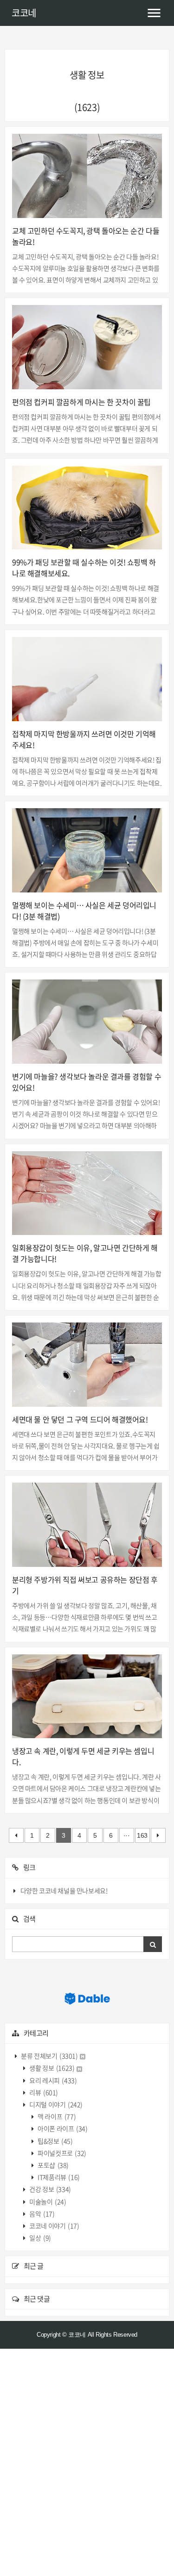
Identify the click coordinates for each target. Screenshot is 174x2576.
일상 (40, 2238)
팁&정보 (55, 2141)
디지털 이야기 (55, 2104)
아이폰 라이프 (62, 2128)
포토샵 (53, 2165)
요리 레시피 (53, 2080)
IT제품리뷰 (58, 2177)
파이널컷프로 (61, 2153)
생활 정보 (52, 2068)
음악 (42, 2214)
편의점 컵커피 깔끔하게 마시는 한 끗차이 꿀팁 (81, 402)
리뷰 (43, 2092)
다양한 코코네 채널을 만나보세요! (64, 1890)
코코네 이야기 (54, 2226)
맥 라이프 (56, 2116)
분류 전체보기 (49, 2056)
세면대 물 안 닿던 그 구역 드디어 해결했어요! (80, 1419)
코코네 (24, 13)
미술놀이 (47, 2202)
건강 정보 (50, 2189)
